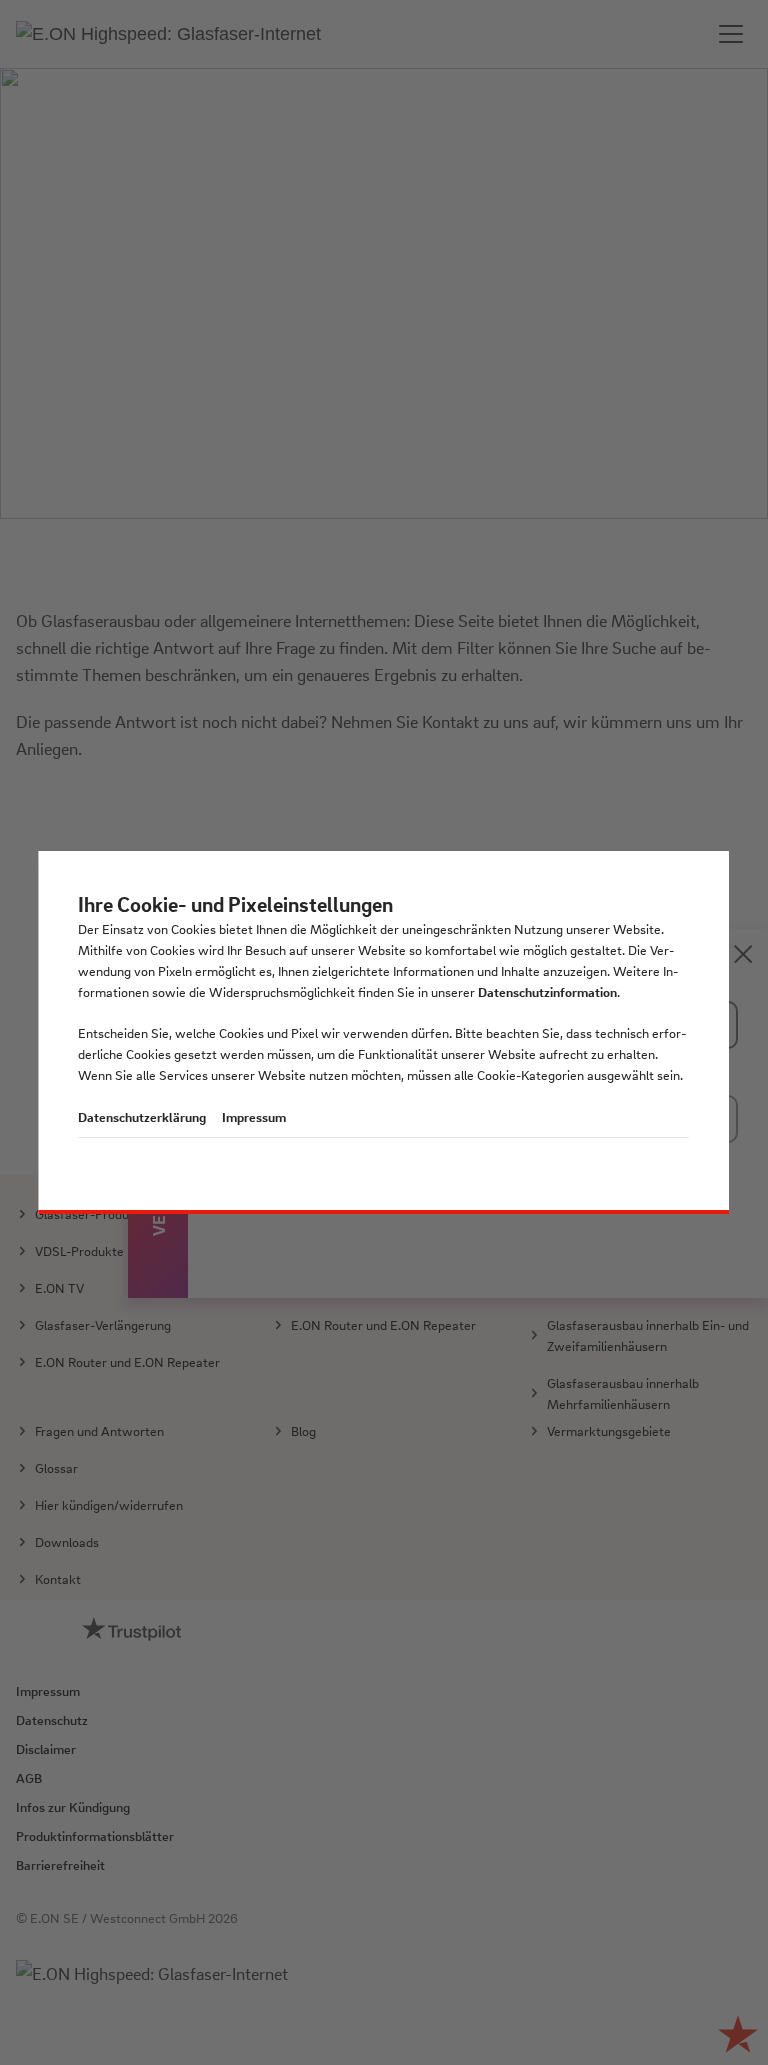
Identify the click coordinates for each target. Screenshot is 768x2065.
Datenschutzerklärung (142, 1116)
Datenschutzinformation (547, 991)
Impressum (254, 1116)
